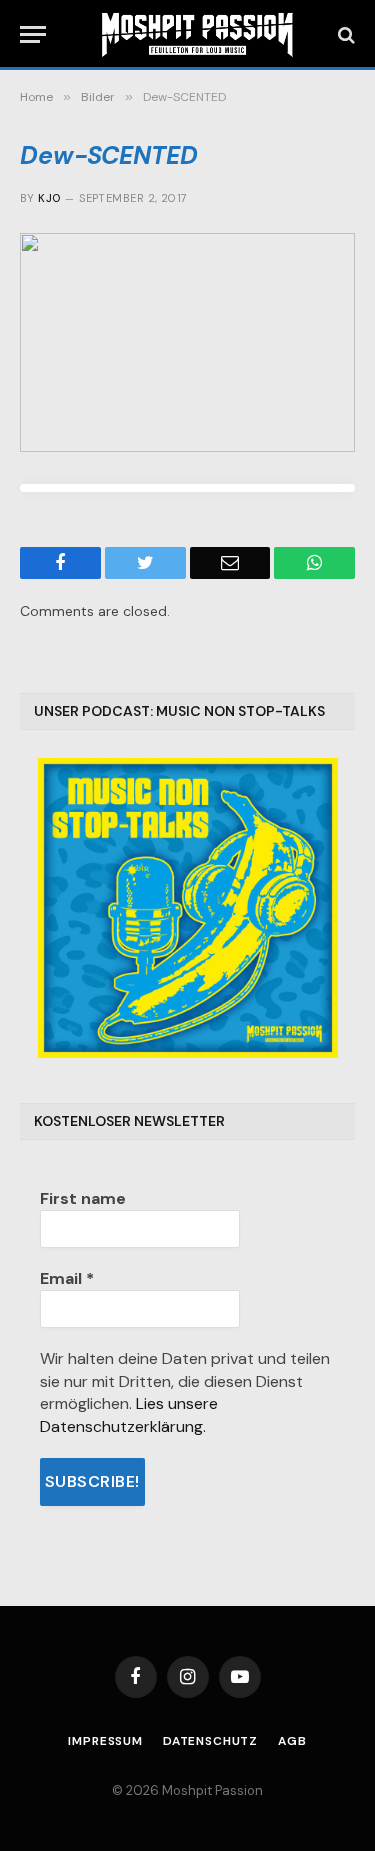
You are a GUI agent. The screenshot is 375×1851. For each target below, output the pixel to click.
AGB (292, 1741)
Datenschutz (210, 1741)
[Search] (344, 34)
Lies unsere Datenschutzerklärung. (129, 1414)
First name (83, 1198)
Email (67, 1278)
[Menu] (33, 34)
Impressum (105, 1741)
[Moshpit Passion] (197, 35)
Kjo (49, 198)
